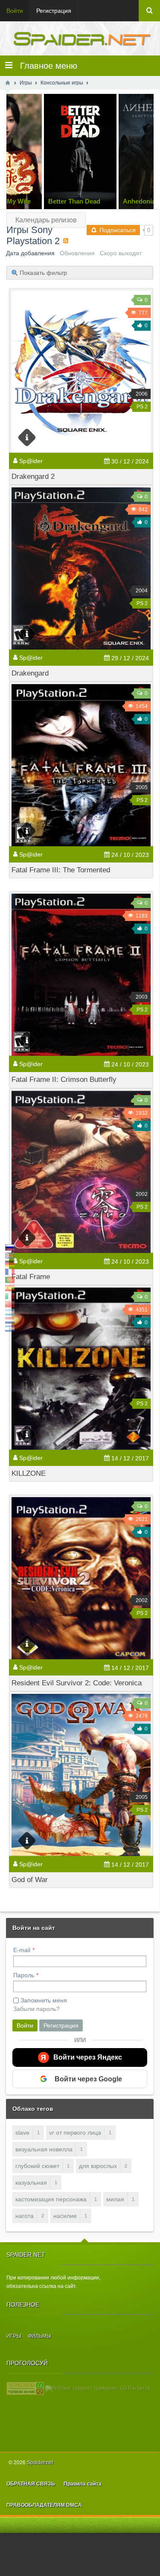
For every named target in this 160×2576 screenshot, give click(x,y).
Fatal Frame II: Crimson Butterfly (64, 1080)
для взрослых (98, 2166)
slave (22, 2133)
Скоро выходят (121, 253)
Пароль (24, 1975)
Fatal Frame (31, 1277)
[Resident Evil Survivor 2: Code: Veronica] (81, 1578)
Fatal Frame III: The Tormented (61, 870)
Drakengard (30, 673)
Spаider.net (40, 2462)
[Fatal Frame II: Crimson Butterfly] (81, 975)
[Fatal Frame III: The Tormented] (81, 765)
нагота (25, 2216)
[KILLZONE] (81, 1369)
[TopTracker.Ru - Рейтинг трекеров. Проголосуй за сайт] (25, 2388)
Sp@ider (31, 461)
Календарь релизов (46, 220)
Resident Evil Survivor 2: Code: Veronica (77, 1683)
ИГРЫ (14, 2336)
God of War (30, 1880)
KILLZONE (29, 1473)
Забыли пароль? (36, 2009)
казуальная (31, 2183)
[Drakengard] (81, 568)
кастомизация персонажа (51, 2199)
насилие (65, 2216)
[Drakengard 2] (81, 372)
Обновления (77, 253)
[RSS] (66, 241)
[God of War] (81, 1775)
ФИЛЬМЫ (39, 2336)
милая (115, 2199)
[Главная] (8, 83)
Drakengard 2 (33, 476)
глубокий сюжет (37, 2166)
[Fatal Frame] (81, 1172)
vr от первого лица (75, 2133)
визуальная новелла (44, 2149)
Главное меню (45, 66)
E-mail (22, 1950)
